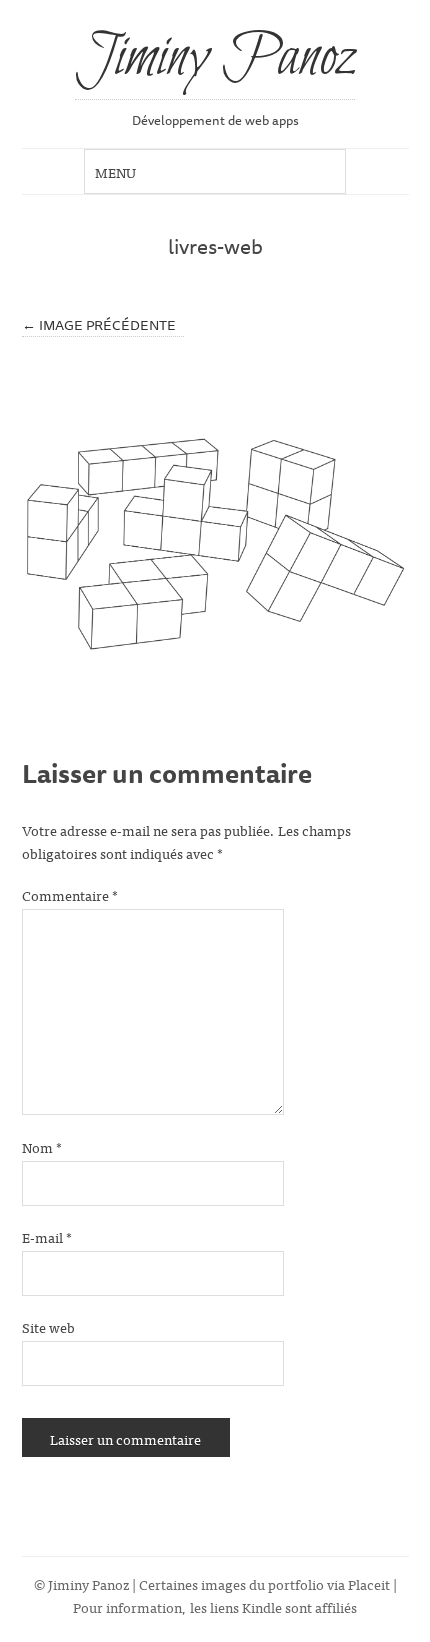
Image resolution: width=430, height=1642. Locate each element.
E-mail (47, 1236)
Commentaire (70, 894)
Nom (42, 1146)
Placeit (369, 1583)
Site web (48, 1326)
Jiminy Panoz (215, 59)
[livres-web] (215, 544)
